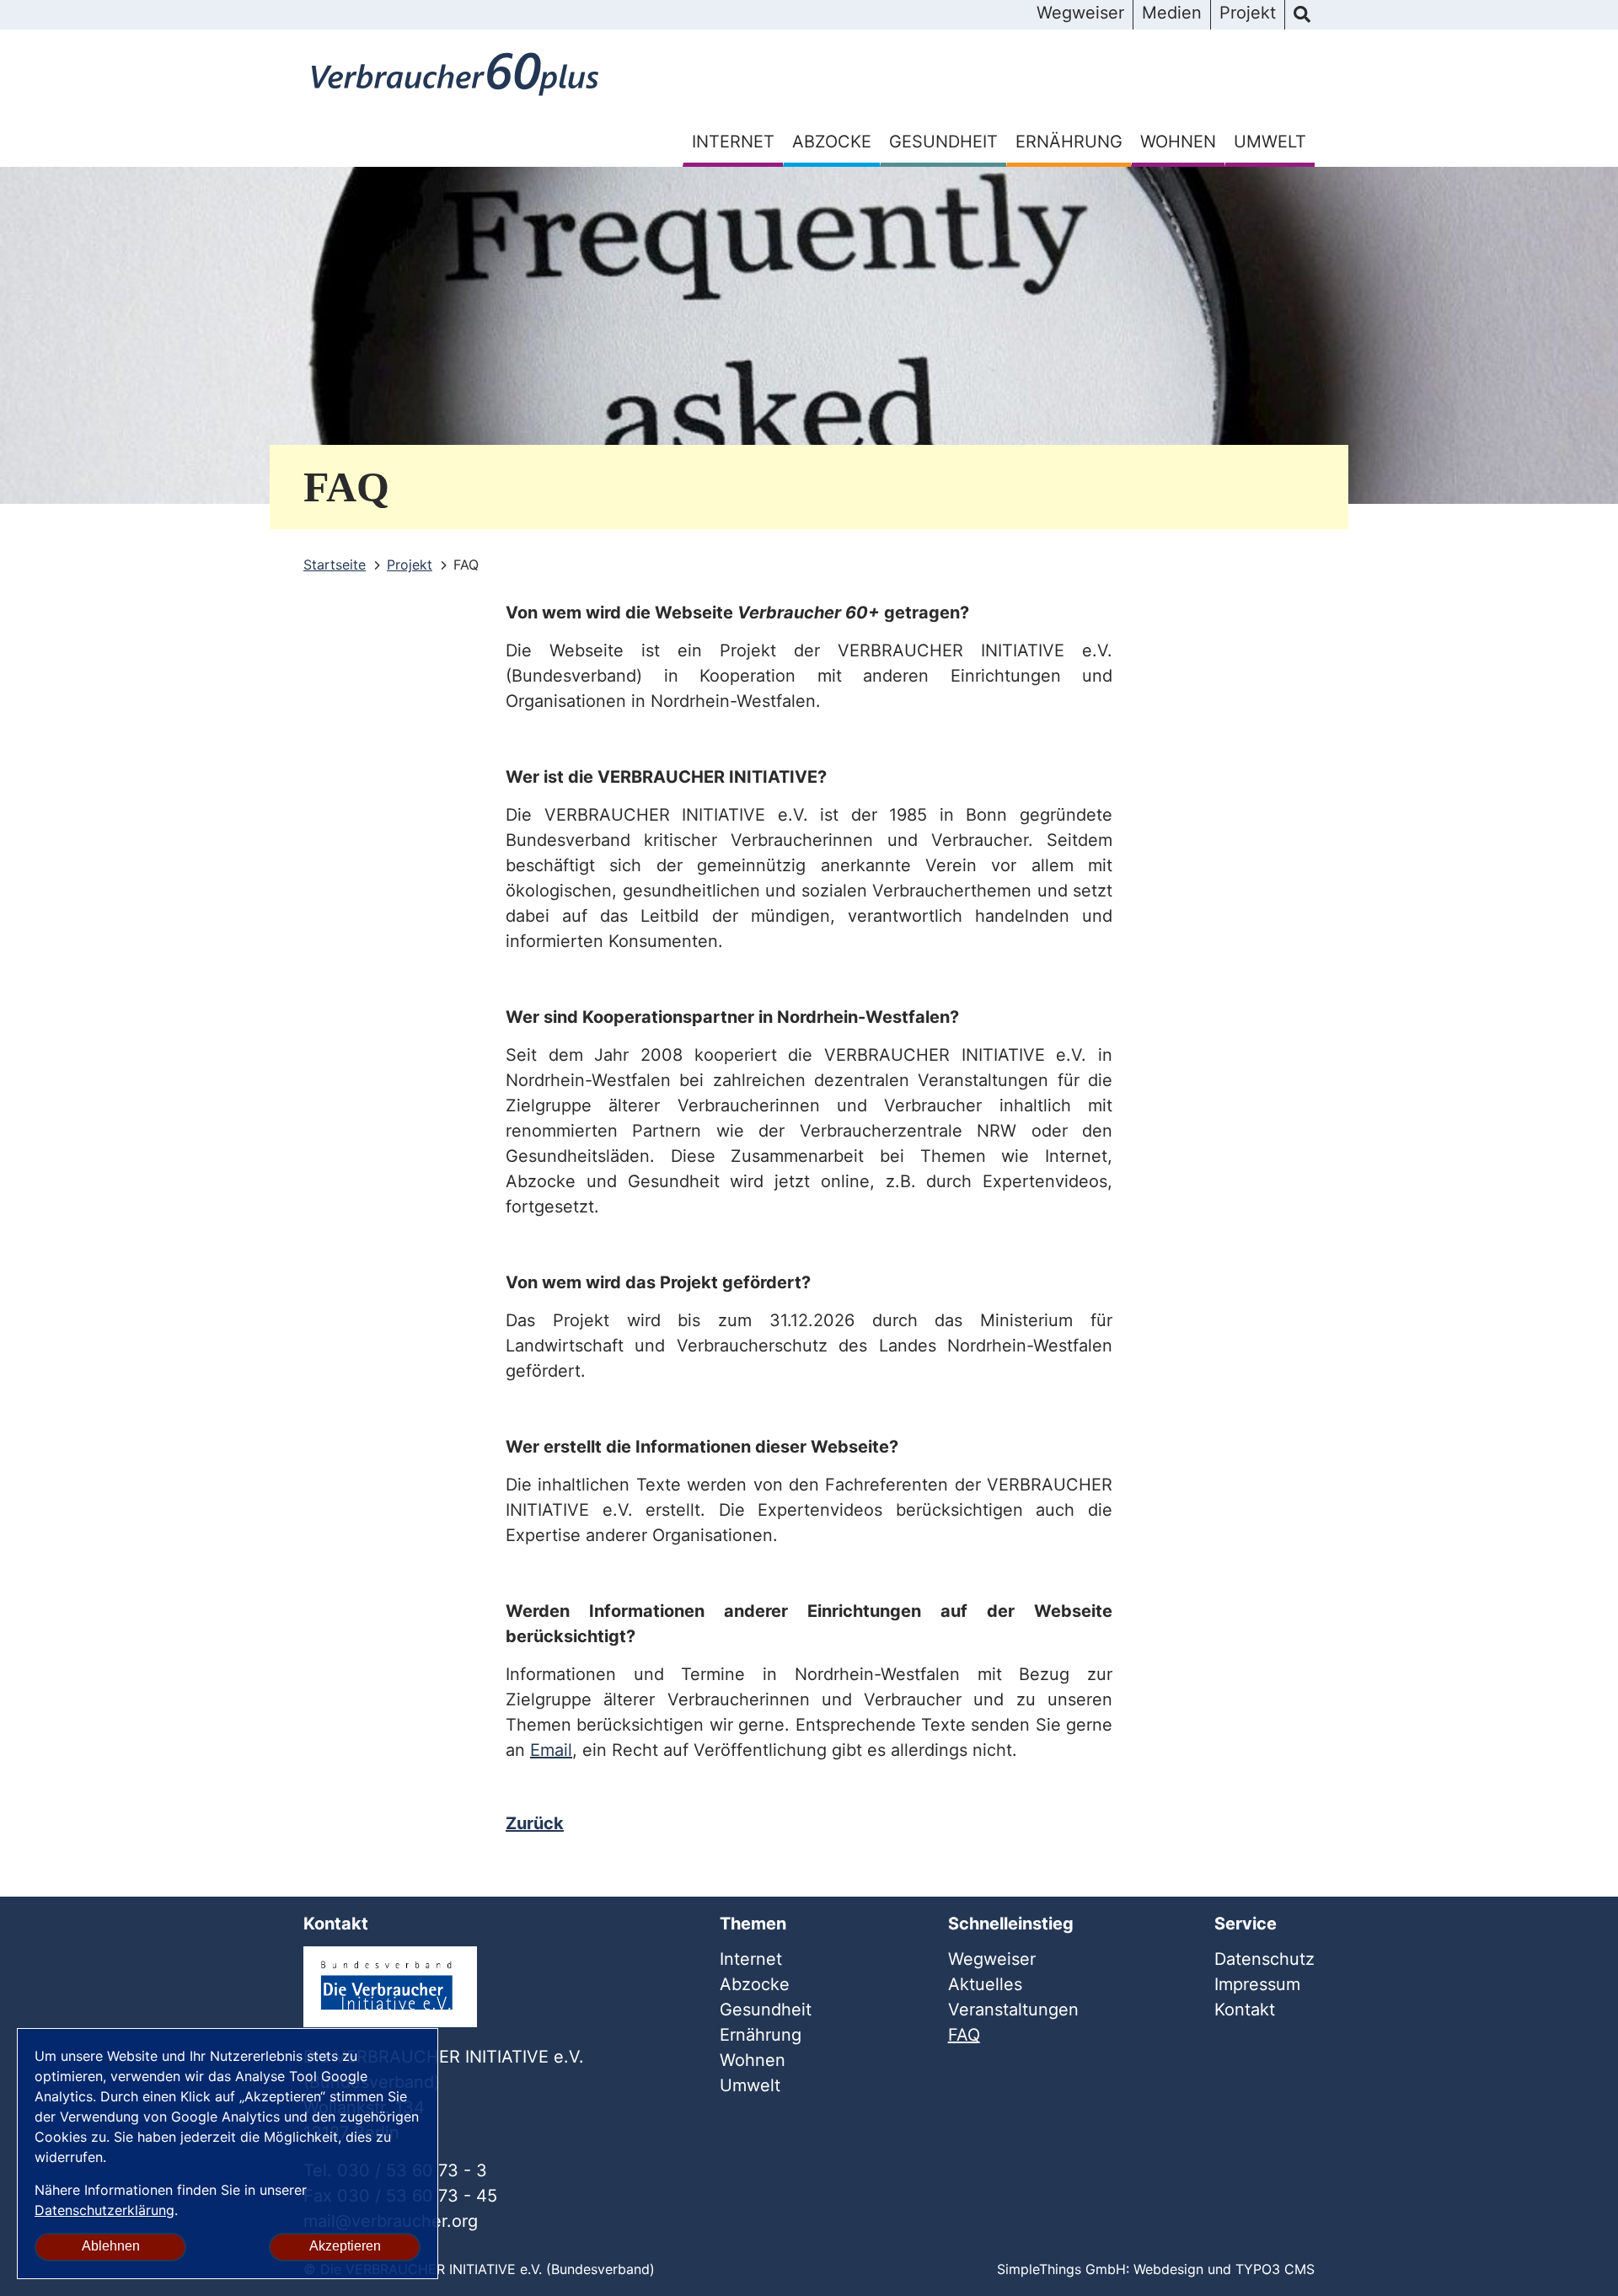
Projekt (1248, 13)
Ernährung (1069, 142)
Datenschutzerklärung (104, 2210)
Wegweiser (1080, 13)
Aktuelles (985, 1984)
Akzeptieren (345, 2246)
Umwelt (1270, 142)
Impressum (1257, 1984)
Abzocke (832, 142)
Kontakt (1245, 2010)
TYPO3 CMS (1275, 2269)
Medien (1172, 13)
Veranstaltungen (1013, 2010)
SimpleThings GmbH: (1063, 2269)
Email (551, 1750)
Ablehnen (111, 2246)
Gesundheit (943, 142)
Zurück (535, 1823)
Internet (733, 142)
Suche (1302, 15)
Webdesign (1168, 2269)
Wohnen (1178, 142)
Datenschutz (1264, 1959)
